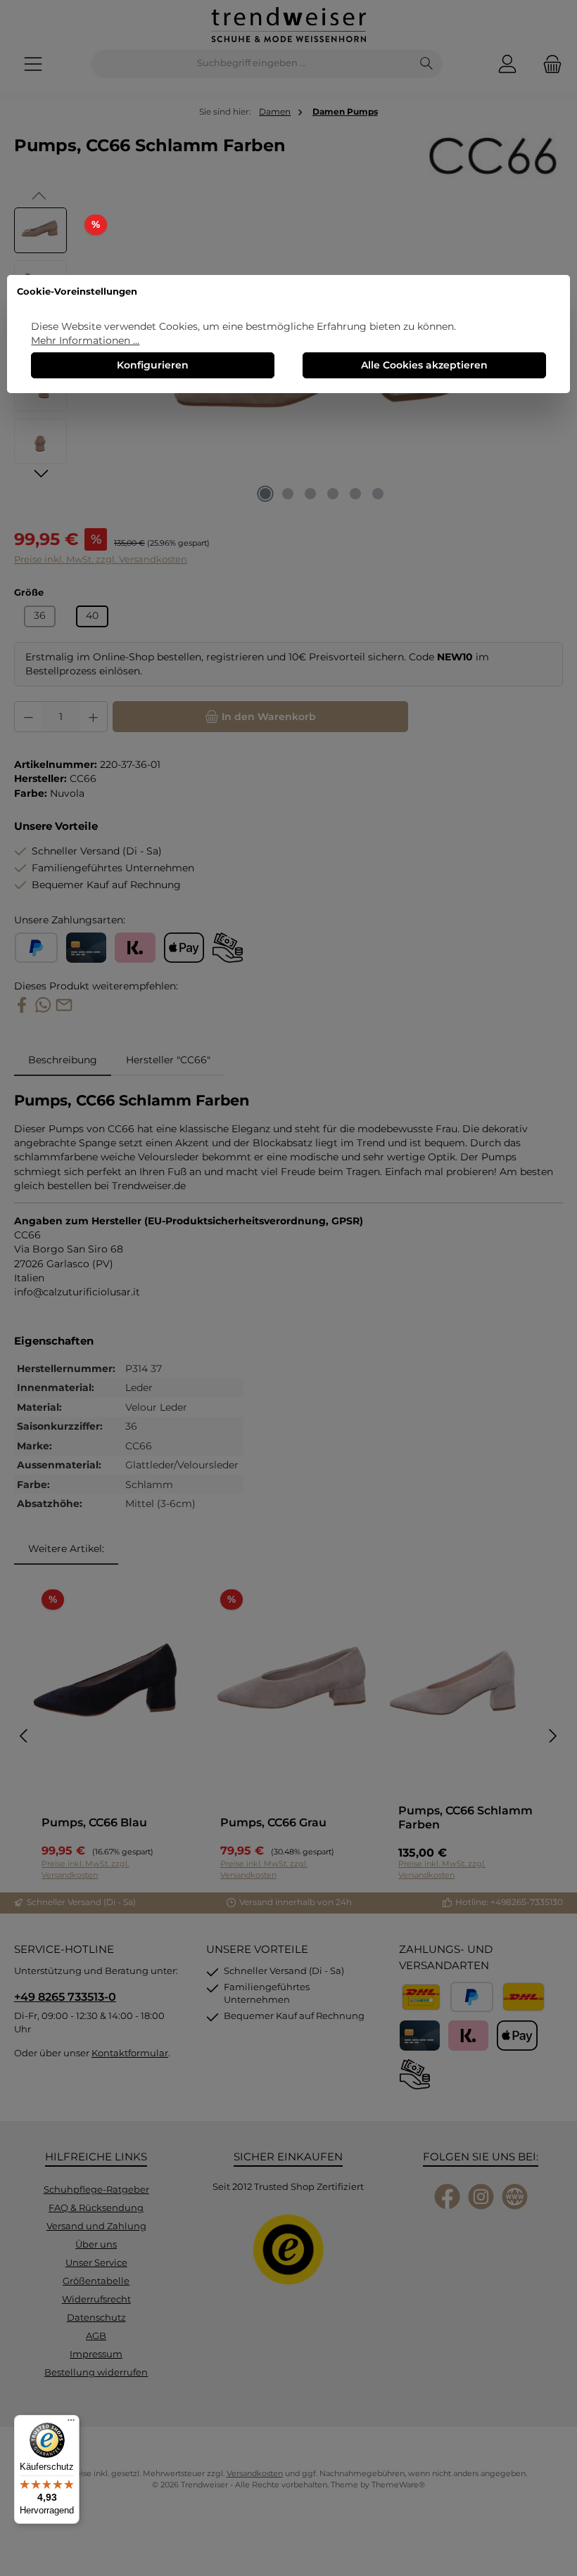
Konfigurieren (153, 365)
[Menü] (71, 2423)
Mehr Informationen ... (85, 340)
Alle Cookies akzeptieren (424, 365)
